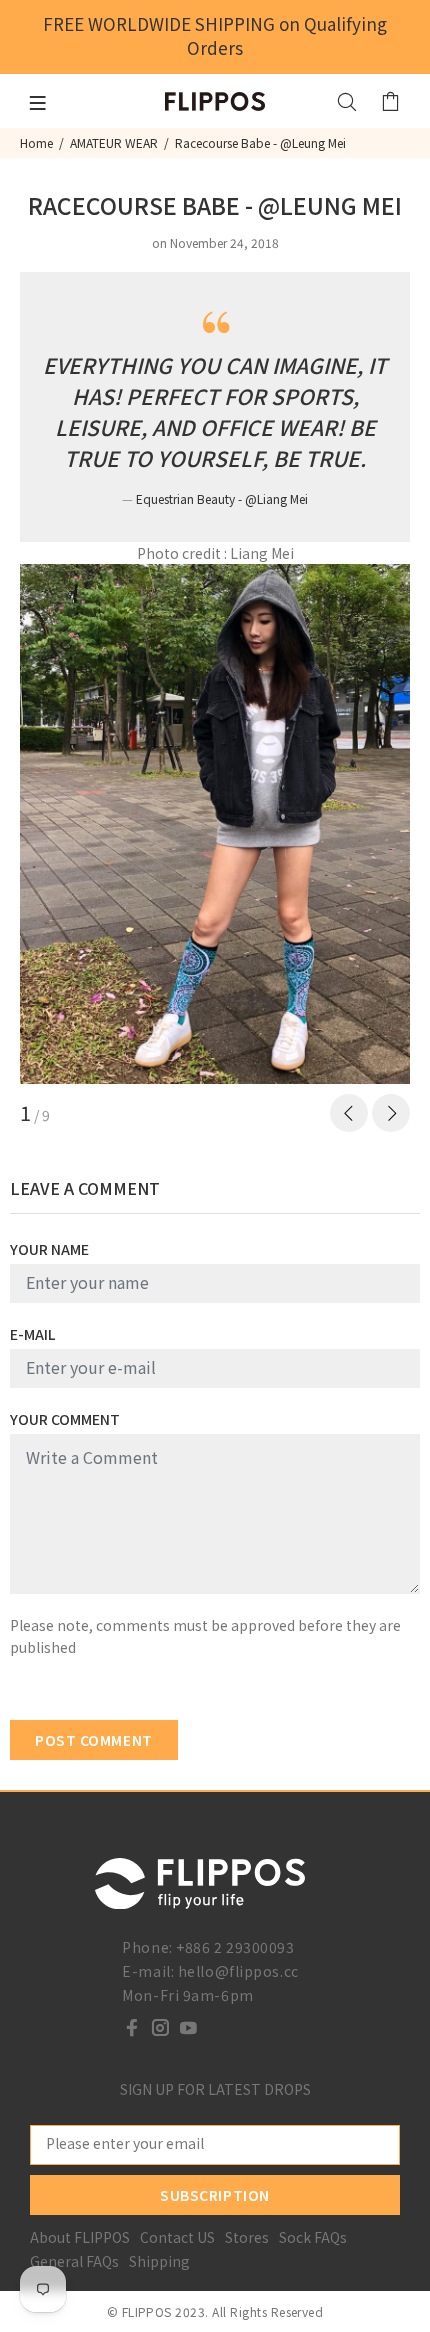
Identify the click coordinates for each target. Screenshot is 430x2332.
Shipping (159, 2261)
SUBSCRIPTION (215, 2195)
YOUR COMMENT (65, 1419)
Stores (247, 2237)
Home (36, 142)
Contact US (177, 2237)
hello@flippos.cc (238, 1971)
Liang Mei (262, 553)
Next (391, 1113)
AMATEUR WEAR (114, 142)
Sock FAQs (313, 2237)
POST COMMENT (94, 1740)
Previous (349, 1113)
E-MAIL (32, 1334)
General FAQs (74, 2261)
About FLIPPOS (80, 2237)
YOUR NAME (49, 1249)
